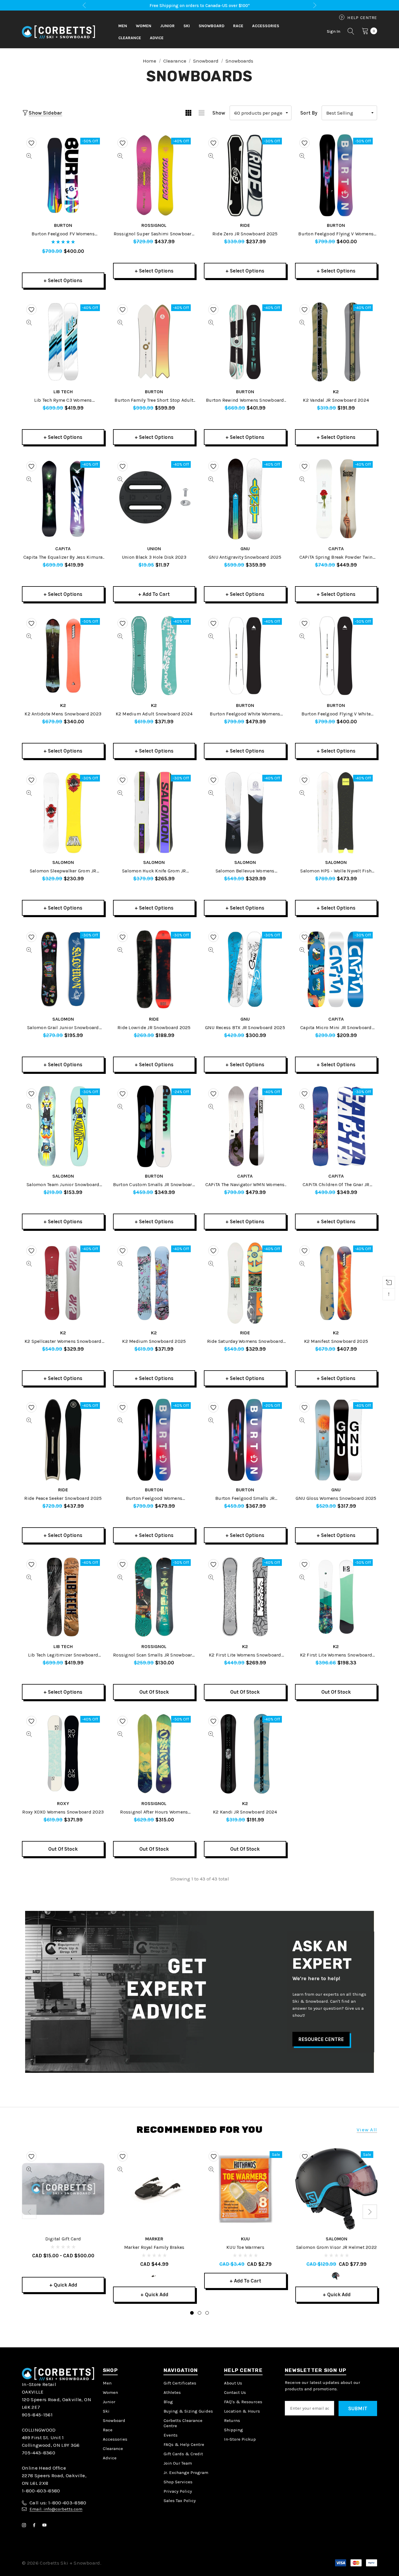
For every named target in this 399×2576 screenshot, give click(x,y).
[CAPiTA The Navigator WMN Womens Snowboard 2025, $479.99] (245, 1126)
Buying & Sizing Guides (188, 2411)
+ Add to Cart (154, 594)
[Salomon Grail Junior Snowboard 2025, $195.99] (63, 969)
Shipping (234, 2430)
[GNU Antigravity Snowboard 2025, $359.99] (245, 499)
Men (107, 2383)
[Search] (351, 32)
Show (219, 113)
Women (110, 2392)
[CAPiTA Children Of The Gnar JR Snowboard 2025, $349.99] (336, 1126)
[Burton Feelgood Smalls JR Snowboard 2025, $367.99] (245, 1440)
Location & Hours (242, 2411)
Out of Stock (154, 1692)
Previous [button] (84, 5)
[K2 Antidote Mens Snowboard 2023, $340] (63, 656)
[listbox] (349, 113)
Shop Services (178, 2482)
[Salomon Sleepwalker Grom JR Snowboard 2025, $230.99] (63, 812)
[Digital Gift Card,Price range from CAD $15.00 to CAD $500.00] (63, 2189)
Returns (232, 2420)
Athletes (172, 2392)
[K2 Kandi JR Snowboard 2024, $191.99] (245, 1754)
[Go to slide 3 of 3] (207, 2313)
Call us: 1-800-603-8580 (58, 2503)
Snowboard (114, 2420)
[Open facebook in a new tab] (35, 2525)
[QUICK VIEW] (29, 156)
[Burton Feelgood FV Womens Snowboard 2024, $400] (63, 175)
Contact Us (235, 2392)
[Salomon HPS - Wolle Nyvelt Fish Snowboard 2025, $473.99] (336, 812)
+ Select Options (63, 280)
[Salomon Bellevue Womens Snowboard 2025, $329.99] (245, 812)
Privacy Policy (178, 2491)
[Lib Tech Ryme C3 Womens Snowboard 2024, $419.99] (63, 342)
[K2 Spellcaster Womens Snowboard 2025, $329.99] (63, 1283)
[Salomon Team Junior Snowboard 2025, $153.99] (63, 1126)
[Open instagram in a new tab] (25, 2525)
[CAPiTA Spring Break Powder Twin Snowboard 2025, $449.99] (336, 499)
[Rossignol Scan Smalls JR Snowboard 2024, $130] (154, 1597)
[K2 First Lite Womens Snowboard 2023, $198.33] (336, 1597)
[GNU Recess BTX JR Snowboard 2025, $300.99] (245, 969)
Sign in (334, 31)
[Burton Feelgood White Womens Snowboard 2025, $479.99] (245, 656)
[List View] (201, 113)
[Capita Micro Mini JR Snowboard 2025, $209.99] (336, 969)
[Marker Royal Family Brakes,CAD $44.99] (154, 2189)
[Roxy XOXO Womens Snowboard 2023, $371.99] (63, 1754)
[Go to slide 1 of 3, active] (192, 2313)
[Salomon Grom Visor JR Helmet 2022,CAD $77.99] (336, 2189)
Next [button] (315, 5)
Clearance (113, 2449)
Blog (168, 2402)
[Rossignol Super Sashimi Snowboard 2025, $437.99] (154, 175)
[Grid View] (188, 113)
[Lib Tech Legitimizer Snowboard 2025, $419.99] (63, 1597)
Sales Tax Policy (180, 2501)
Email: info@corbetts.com (56, 2509)
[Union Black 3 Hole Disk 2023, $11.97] (154, 499)
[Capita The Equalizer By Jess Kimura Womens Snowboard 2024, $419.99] (63, 499)
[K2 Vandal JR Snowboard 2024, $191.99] (336, 342)
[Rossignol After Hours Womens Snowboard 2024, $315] (154, 1754)
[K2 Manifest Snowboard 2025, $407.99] (336, 1283)
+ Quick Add (63, 2285)
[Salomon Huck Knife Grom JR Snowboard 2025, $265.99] (154, 812)
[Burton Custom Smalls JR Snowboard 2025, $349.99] (154, 1126)
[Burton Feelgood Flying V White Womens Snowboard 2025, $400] (336, 656)
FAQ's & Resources (243, 2402)
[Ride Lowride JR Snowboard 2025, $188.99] (154, 969)
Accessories (115, 2439)
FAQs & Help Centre (184, 2444)
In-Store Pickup (240, 2439)
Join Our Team (178, 2463)
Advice (110, 2458)
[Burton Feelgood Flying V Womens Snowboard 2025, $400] (336, 175)
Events (171, 2435)
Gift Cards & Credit (183, 2454)
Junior (109, 2402)
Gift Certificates (180, 2383)
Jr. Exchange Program (186, 2473)
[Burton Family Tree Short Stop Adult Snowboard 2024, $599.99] (154, 342)
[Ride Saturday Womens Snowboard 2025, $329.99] (245, 1283)
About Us (233, 2383)
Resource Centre (321, 2039)
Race (108, 2430)
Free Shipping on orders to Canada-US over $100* (200, 6)
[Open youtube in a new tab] (46, 2525)
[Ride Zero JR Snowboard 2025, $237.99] (245, 175)
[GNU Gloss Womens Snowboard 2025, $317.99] (336, 1440)
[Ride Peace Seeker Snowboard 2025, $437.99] (63, 1440)
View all (367, 2130)
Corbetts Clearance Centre (183, 2423)
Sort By (309, 113)
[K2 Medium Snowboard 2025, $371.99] (154, 1283)
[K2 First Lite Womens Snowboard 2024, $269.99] (245, 1597)
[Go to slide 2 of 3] (199, 2313)
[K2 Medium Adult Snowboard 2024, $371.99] (154, 656)
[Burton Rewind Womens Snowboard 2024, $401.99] (245, 342)
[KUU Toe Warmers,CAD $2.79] (245, 2189)
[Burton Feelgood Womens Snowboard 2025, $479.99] (154, 1440)
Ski (106, 2411)
